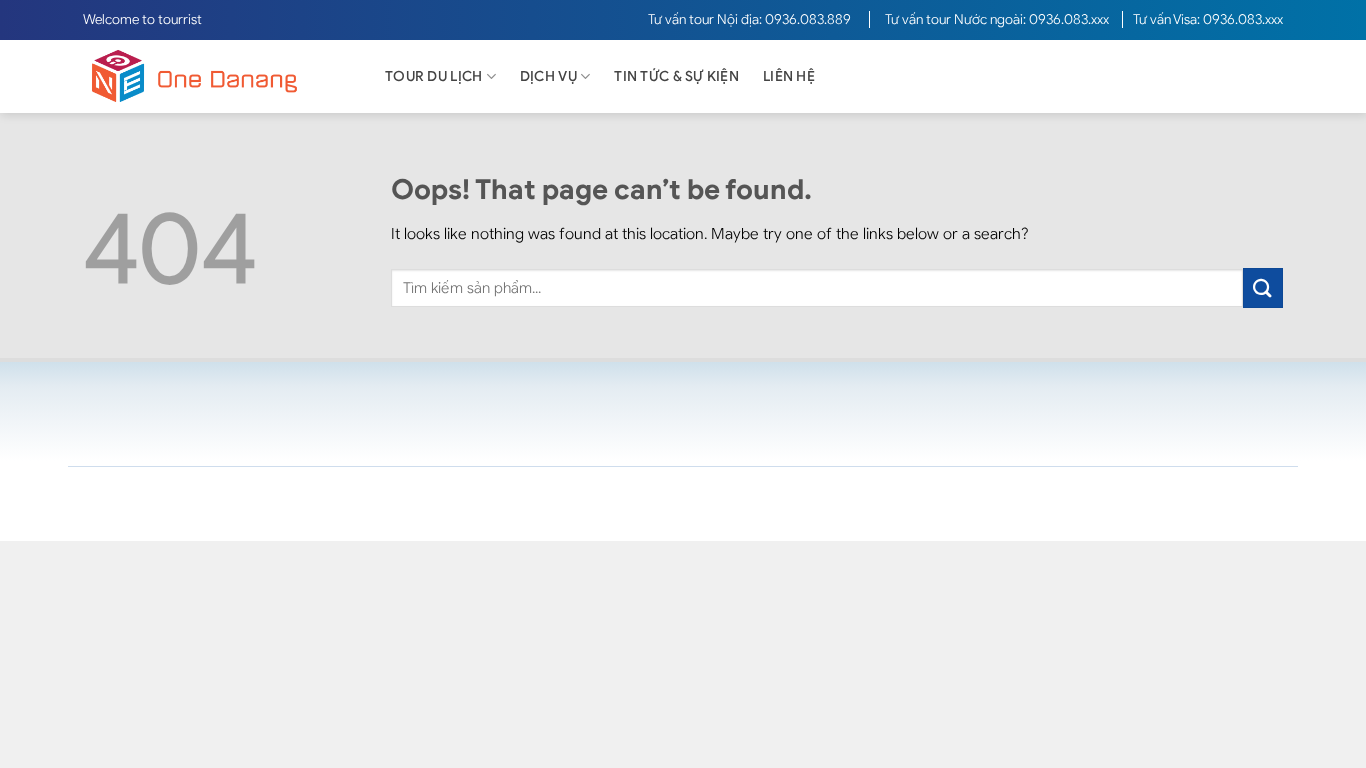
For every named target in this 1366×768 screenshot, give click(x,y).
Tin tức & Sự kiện (676, 76)
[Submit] (1263, 287)
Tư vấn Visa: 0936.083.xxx (1208, 19)
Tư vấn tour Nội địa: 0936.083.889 (751, 19)
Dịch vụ (548, 76)
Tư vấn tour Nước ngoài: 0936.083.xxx (998, 19)
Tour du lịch (433, 76)
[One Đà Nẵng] (213, 76)
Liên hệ (789, 76)
